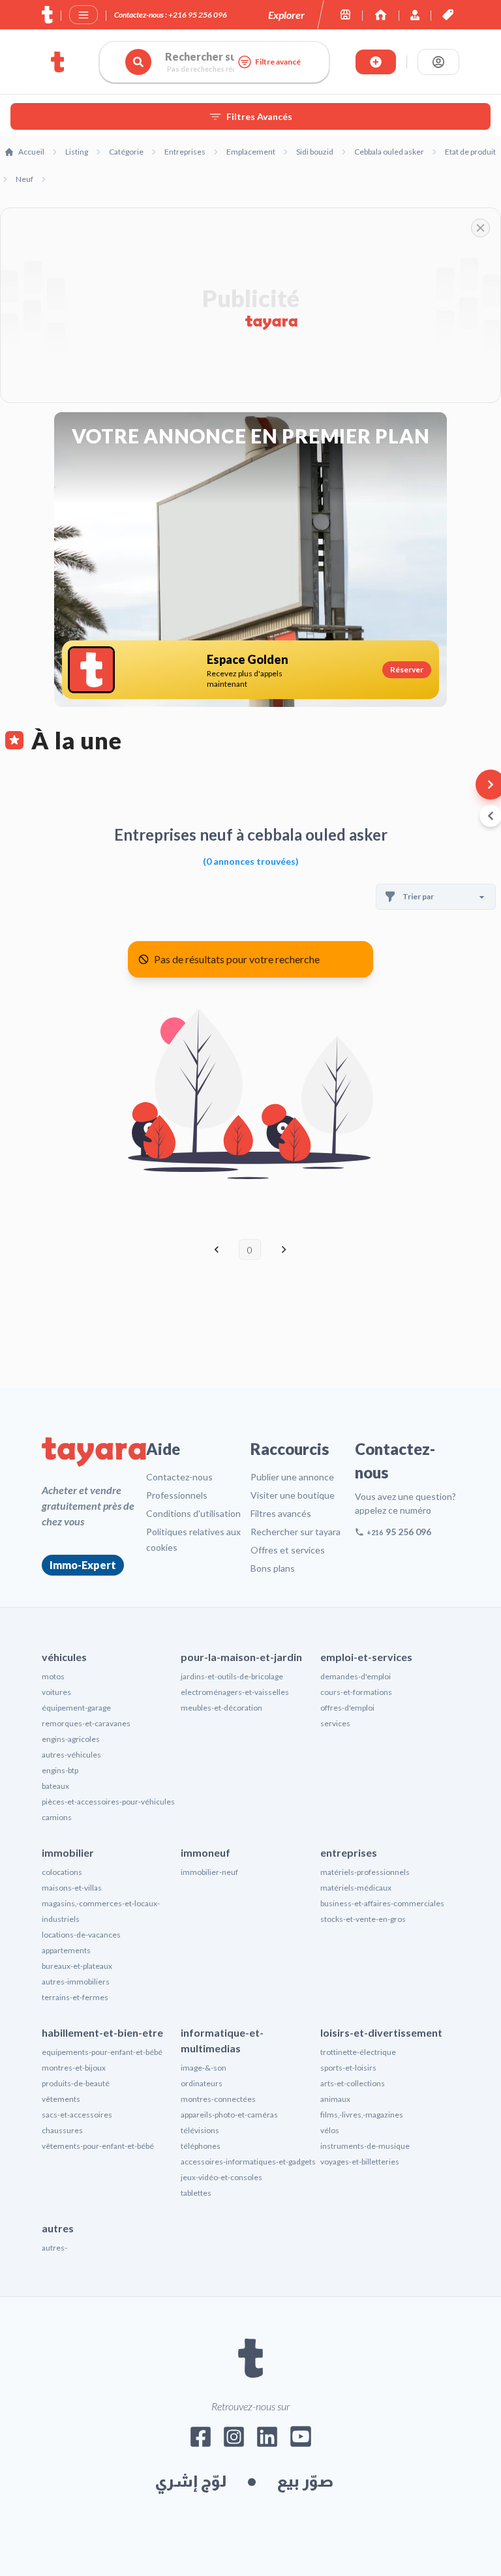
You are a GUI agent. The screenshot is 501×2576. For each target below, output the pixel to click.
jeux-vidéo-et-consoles (221, 2177)
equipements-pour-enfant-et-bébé (102, 2052)
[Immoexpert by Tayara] (381, 15)
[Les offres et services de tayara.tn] (448, 15)
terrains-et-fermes (75, 1997)
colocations (62, 1872)
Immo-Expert (83, 1565)
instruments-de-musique (365, 2146)
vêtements (61, 2099)
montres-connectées (218, 2099)
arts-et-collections (353, 2083)
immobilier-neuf (209, 1872)
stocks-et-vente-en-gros (363, 1919)
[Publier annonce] (376, 62)
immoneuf (205, 1852)
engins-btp (60, 1770)
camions (57, 1817)
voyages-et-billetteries (360, 2162)
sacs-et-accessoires (77, 2115)
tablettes (196, 2193)
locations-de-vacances (81, 1935)
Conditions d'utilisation (193, 1513)
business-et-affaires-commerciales (382, 1903)
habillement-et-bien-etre (102, 2032)
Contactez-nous (179, 1477)
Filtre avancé (278, 62)
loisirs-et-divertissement (381, 2032)
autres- (54, 2248)
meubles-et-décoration (221, 1708)
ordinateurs (202, 2083)
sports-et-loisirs (348, 2068)
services (335, 1723)
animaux (335, 2099)
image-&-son (204, 2068)
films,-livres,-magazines (362, 2115)
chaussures (62, 2130)
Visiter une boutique (293, 1495)
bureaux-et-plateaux (77, 1966)
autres (58, 2228)
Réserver (407, 669)
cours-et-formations (356, 1692)
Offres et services (288, 1550)
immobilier (68, 1852)
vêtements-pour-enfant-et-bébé (98, 2146)
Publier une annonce (292, 1477)
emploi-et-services (366, 1657)
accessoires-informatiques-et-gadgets (248, 2162)
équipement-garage (76, 1708)
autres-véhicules (71, 1755)
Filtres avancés (281, 1513)
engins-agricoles (71, 1739)
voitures (56, 1692)
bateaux (55, 1786)
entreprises (349, 1852)
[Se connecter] (438, 62)
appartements (66, 1950)
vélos (330, 2130)
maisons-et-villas (72, 1888)
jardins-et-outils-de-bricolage (232, 1676)
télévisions (200, 2130)
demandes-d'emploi (356, 1676)
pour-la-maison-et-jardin (241, 1657)
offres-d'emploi (347, 1708)
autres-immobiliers (76, 1982)
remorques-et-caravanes (86, 1723)
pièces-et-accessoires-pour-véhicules (108, 1802)
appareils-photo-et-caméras (229, 2115)
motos (53, 1676)
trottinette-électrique (358, 2052)
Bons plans (273, 1568)
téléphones (201, 2146)
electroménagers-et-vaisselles (235, 1692)
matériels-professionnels (365, 1872)
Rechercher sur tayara (296, 1532)
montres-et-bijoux (74, 2068)
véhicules (64, 1657)
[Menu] (83, 15)
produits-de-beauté (76, 2083)
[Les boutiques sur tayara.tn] (345, 15)
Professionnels (177, 1495)
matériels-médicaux (356, 1888)
